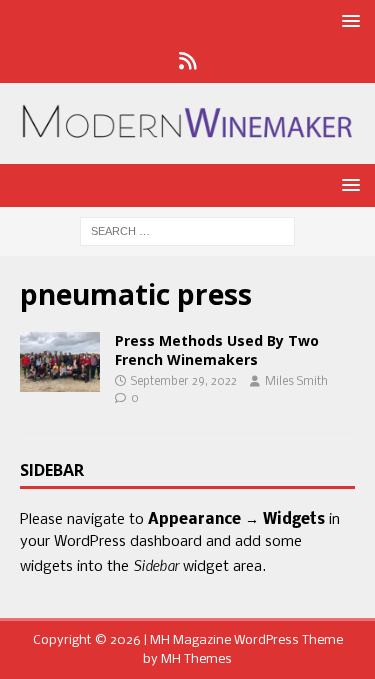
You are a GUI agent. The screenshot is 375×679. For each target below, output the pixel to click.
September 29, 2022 (184, 382)
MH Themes (196, 659)
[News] (187, 63)
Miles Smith (296, 382)
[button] (347, 20)
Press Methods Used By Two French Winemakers (217, 349)
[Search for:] (187, 232)
